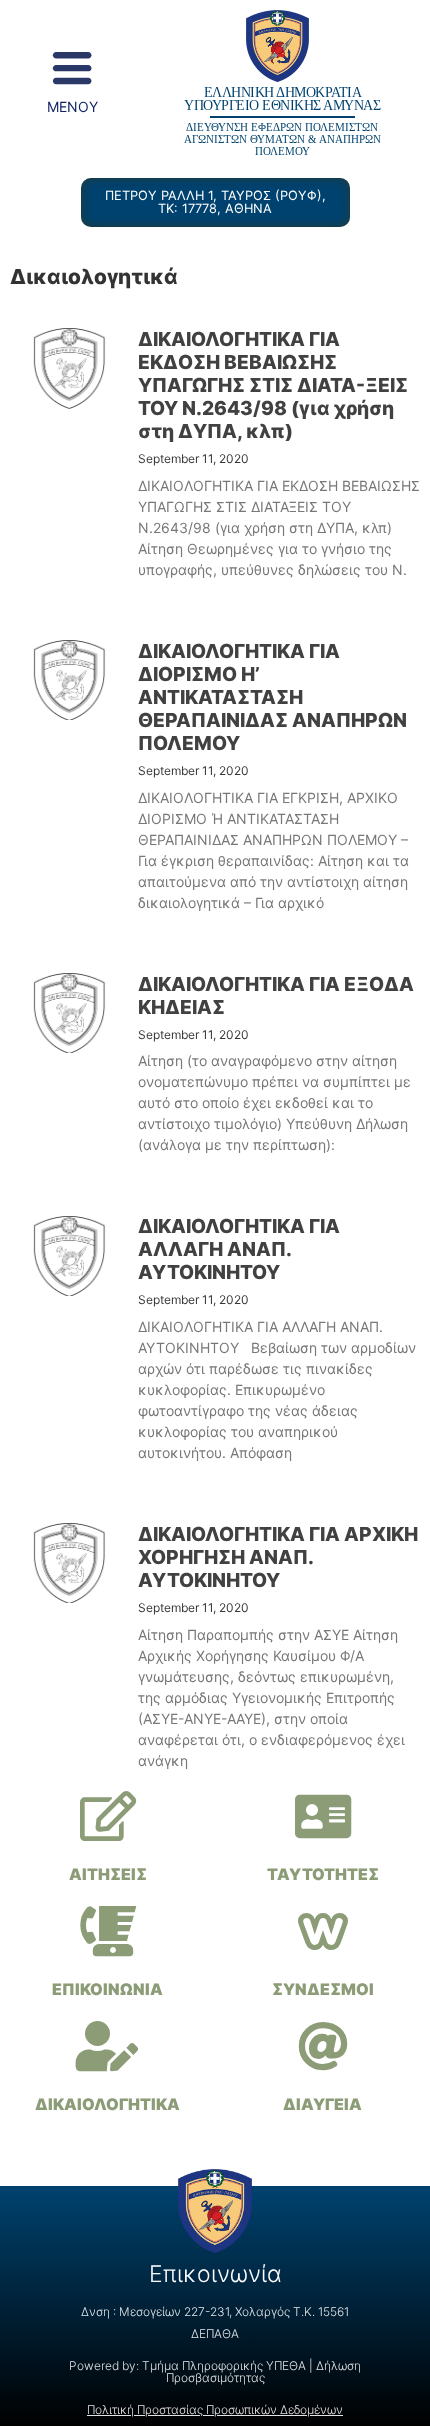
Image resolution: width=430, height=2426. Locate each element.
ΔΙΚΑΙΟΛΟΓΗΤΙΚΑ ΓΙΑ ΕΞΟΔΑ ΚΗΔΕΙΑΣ (276, 995)
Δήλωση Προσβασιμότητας (264, 2371)
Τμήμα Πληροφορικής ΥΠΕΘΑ (224, 2365)
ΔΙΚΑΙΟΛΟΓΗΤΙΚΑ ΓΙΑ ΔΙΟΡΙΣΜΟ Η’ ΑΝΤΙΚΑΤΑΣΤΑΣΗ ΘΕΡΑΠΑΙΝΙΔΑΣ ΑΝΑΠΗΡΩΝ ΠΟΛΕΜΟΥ (272, 697)
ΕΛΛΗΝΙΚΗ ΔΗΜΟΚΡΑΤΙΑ (283, 92)
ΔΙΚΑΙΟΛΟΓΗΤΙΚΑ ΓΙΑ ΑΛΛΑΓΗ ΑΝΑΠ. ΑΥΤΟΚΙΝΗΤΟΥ (239, 1249)
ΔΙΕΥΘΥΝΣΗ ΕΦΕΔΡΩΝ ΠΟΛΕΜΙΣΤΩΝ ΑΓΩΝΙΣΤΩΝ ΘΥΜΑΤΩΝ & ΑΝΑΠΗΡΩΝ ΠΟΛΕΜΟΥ (282, 139)
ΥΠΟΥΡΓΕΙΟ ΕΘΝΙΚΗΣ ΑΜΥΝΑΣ (282, 105)
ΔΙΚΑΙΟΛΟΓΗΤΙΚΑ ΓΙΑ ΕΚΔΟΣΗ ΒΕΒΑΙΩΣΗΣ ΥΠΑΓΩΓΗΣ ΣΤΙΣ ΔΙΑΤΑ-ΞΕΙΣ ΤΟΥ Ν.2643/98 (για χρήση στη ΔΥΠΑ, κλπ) (273, 385)
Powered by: (105, 2365)
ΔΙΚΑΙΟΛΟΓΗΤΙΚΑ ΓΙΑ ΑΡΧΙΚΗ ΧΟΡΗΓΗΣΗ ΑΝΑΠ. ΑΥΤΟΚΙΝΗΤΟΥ (278, 1557)
